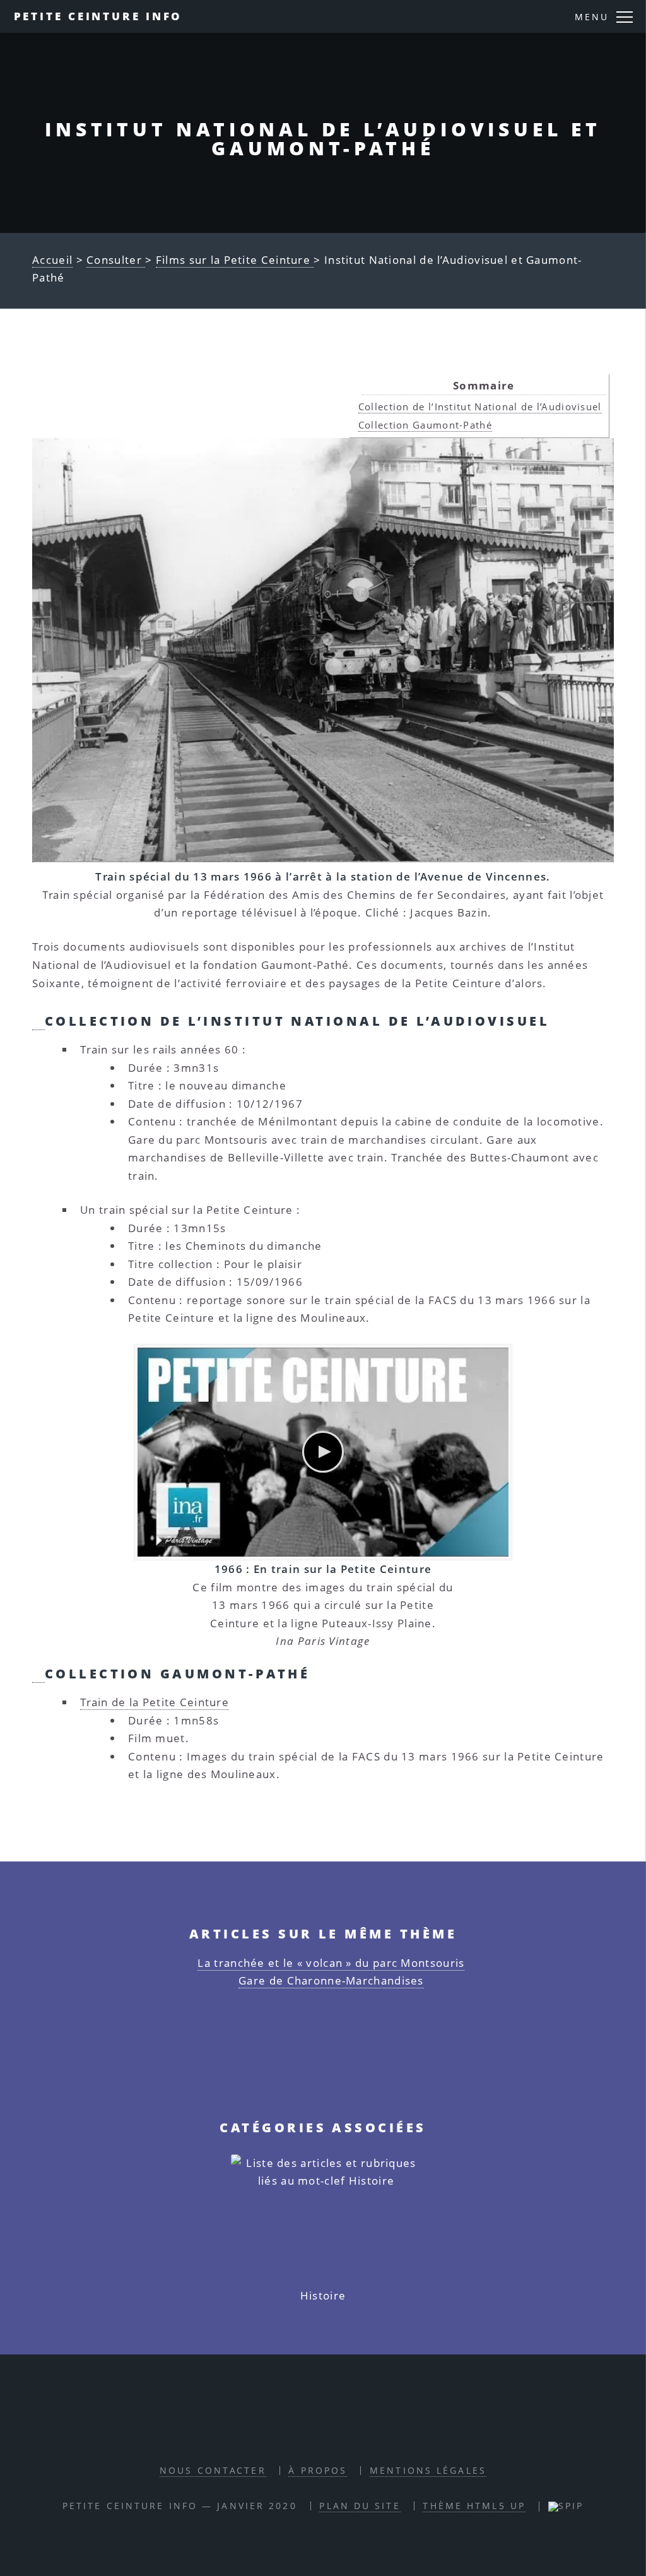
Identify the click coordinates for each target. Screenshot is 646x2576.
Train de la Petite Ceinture (155, 1702)
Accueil (52, 260)
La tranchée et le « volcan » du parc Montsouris (331, 1963)
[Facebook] (307, 2433)
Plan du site (360, 2506)
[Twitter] (337, 2433)
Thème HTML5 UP (474, 2506)
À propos (318, 2470)
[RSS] (278, 2433)
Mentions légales (428, 2470)
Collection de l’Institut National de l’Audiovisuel (480, 407)
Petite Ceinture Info (98, 16)
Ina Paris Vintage (323, 1641)
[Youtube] (366, 2433)
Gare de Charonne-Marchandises (331, 1980)
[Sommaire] (38, 1021)
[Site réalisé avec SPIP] (566, 2506)
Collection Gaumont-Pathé (425, 425)
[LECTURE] (323, 1452)
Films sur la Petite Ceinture (235, 260)
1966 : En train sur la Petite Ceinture (323, 1569)
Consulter (116, 260)
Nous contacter (213, 2470)
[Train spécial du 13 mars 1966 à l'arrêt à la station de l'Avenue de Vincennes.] (323, 650)
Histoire (323, 2295)
